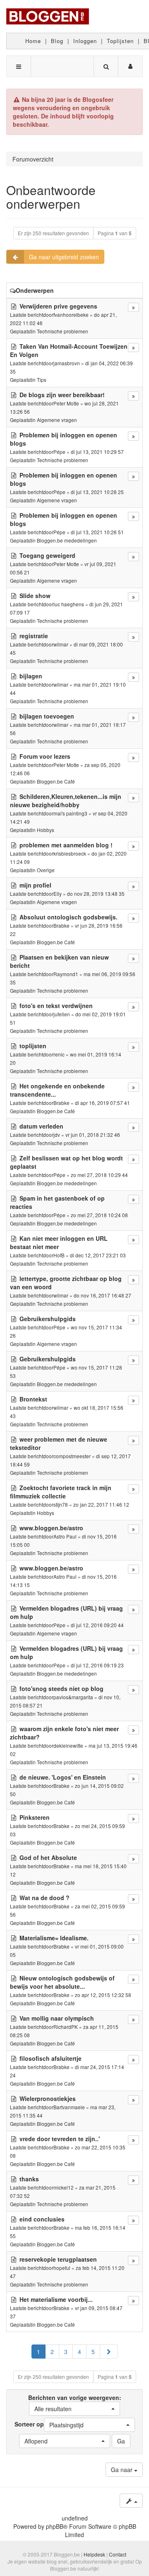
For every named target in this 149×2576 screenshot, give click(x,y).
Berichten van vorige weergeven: (75, 2403)
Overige (46, 870)
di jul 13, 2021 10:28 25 (97, 492)
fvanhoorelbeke (71, 315)
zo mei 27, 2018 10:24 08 (99, 1215)
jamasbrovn (67, 363)
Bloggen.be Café (56, 781)
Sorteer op (49, 2424)
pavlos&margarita (73, 1697)
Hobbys (46, 830)
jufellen (62, 1014)
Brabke (61, 925)
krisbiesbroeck (70, 853)
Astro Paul (65, 1536)
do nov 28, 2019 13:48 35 (96, 894)
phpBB (55, 2526)
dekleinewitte (68, 1745)
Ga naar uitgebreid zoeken (64, 257)
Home (33, 41)
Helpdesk (94, 2554)
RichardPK (66, 2027)
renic (59, 1054)
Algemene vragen (57, 420)
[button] (109, 2352)
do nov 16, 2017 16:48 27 (102, 1295)
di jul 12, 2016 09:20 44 (97, 1625)
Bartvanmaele (69, 2107)
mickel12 (64, 2187)
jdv (57, 1135)
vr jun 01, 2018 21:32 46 (93, 1135)
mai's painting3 (70, 813)
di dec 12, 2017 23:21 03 (98, 1255)
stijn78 (61, 1504)
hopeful (62, 2268)
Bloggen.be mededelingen (67, 540)
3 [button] (66, 2352)
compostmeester (72, 1456)
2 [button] (52, 2352)
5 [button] (93, 2352)
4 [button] (79, 2352)
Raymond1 (66, 974)
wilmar (61, 644)
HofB (59, 1255)
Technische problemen (62, 331)
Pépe (59, 452)
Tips (42, 380)
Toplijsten (120, 41)
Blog (57, 41)
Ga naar (123, 2470)
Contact (118, 2554)
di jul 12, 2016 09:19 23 (97, 1665)
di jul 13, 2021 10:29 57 (97, 452)
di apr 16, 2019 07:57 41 (102, 1103)
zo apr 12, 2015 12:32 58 (103, 1995)
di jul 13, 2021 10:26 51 (97, 532)
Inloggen (85, 41)
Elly (58, 894)
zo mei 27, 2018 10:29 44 (99, 1175)
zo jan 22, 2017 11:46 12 (101, 1504)
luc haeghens (69, 604)
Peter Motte (66, 403)
